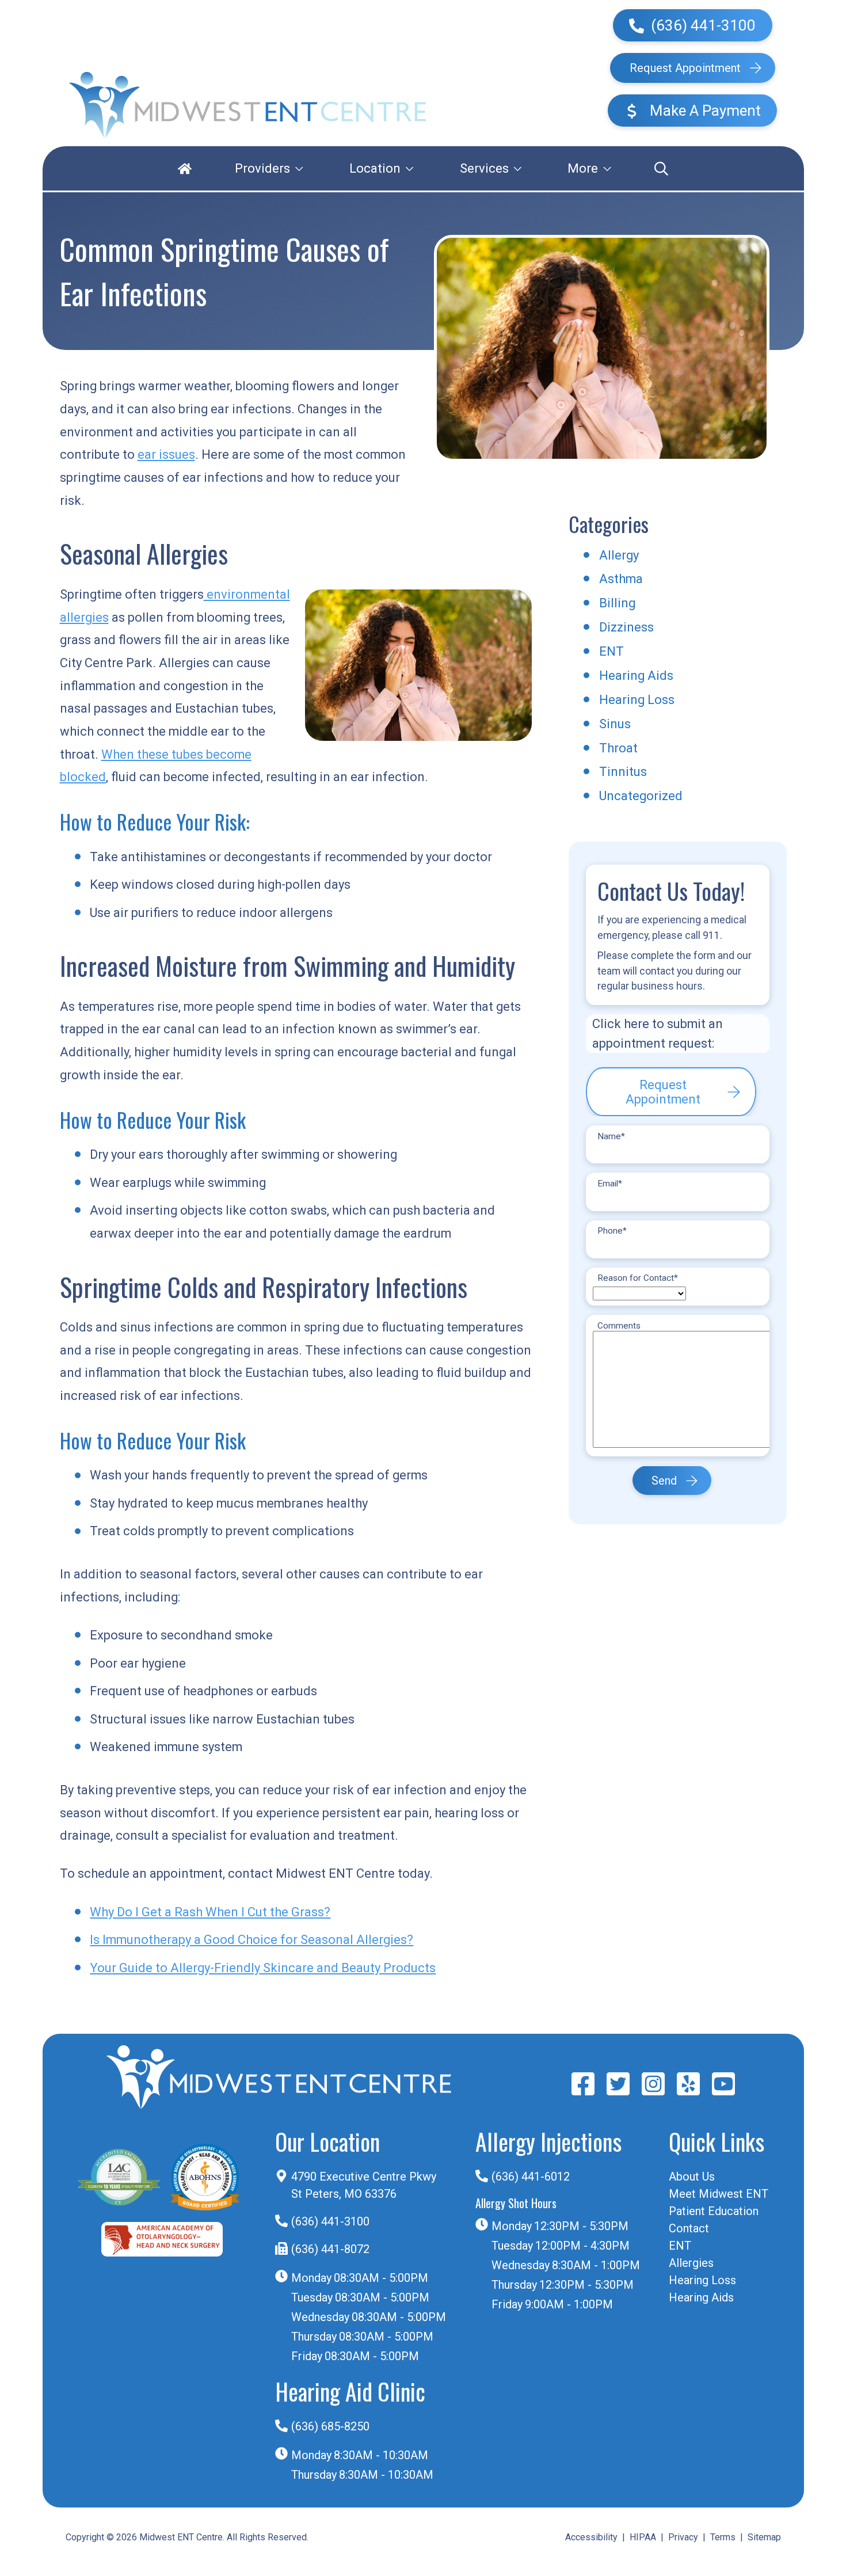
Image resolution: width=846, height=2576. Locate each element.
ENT (611, 651)
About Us (692, 2177)
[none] (269, 168)
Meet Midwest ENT (719, 2194)
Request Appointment (685, 68)
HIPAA (643, 2537)
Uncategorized (641, 796)
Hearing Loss (637, 700)
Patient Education (714, 2211)
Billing (617, 603)
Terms (723, 2537)
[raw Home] (248, 105)
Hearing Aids (636, 676)
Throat (618, 748)
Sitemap (764, 2537)
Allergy (619, 555)
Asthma (621, 579)
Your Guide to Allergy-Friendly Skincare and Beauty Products (263, 1968)
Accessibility (591, 2537)
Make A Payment (704, 111)
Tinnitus (623, 772)
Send (664, 1480)
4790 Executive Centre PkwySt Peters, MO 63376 (364, 2185)
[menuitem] (185, 168)
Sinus (615, 724)
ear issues (166, 454)
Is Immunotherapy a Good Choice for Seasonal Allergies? (251, 1940)
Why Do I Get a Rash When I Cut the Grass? (210, 1912)
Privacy (683, 2537)
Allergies (691, 2263)
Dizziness (626, 627)
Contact (689, 2228)
